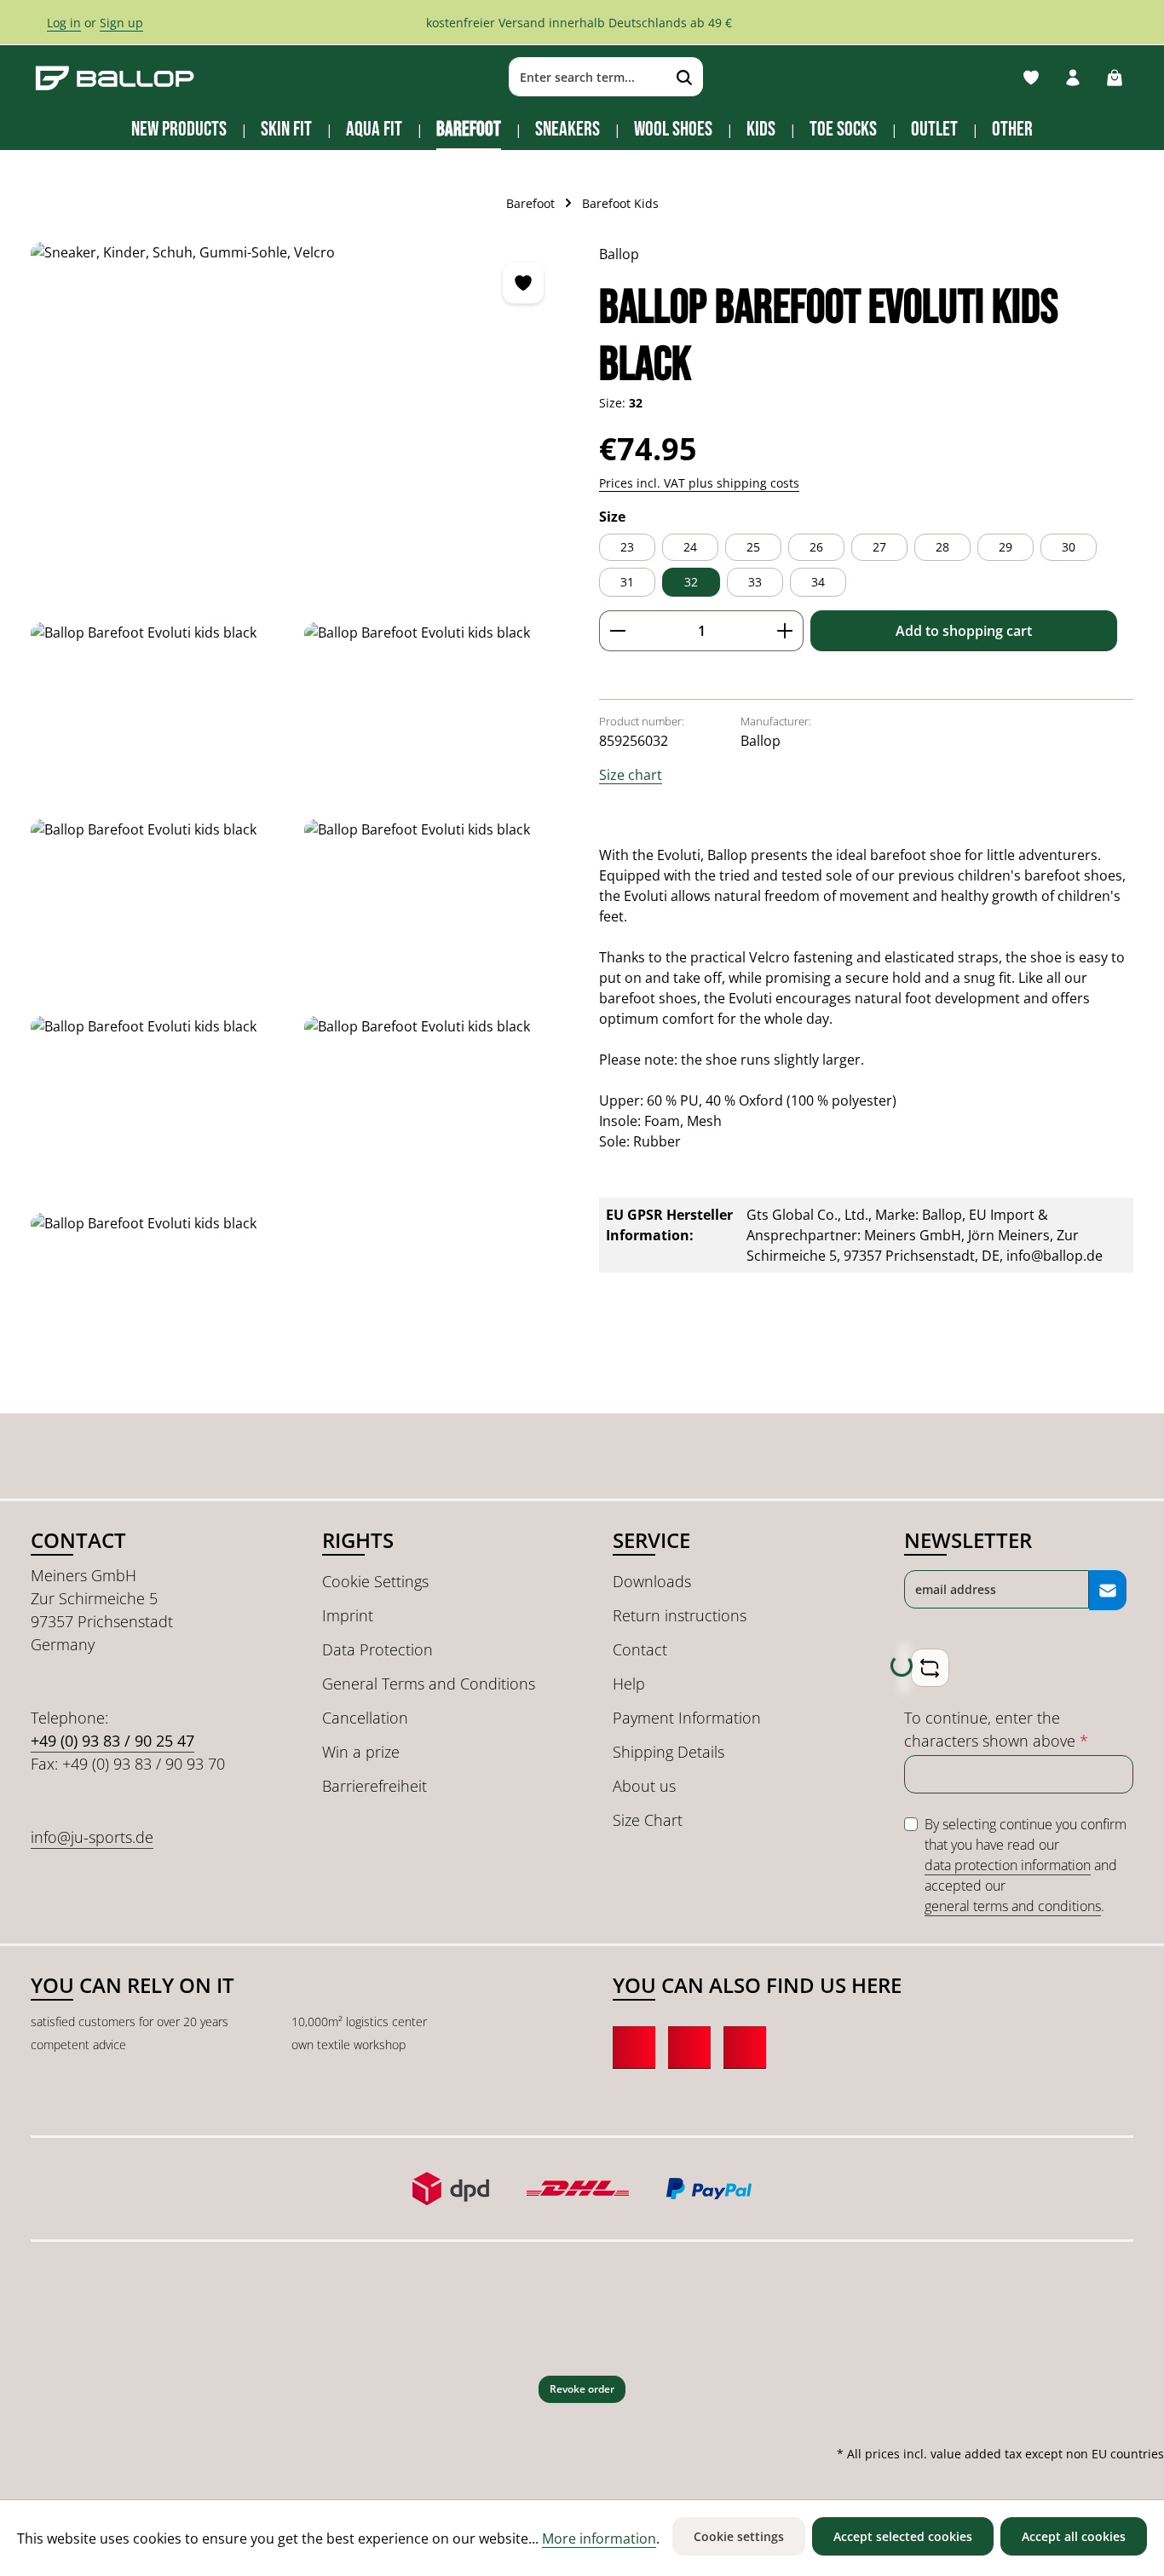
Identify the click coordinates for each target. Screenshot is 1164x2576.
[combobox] (588, 78)
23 (627, 547)
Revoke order (582, 2389)
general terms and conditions (1013, 1906)
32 (691, 582)
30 (1069, 547)
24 (690, 547)
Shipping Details (668, 1752)
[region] (298, 819)
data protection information (1008, 1865)
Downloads (652, 1581)
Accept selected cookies (903, 2536)
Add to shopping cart (964, 631)
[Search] (685, 78)
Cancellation (365, 1718)
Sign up (121, 23)
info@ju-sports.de (92, 1837)
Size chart (631, 775)
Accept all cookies (1074, 2536)
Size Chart (648, 1820)
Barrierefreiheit (375, 1786)
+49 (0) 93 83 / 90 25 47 (112, 1741)
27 (879, 547)
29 (1006, 547)
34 (818, 582)
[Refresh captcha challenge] (930, 1668)
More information (599, 2538)
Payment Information (687, 1718)
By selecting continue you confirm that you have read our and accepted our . (1026, 1865)
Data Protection (377, 1649)
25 (753, 547)
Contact (640, 1649)
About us (644, 1786)
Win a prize (361, 1752)
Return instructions (680, 1615)
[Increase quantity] (785, 631)
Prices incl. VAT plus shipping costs (699, 483)
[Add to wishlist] (523, 283)
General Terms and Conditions (429, 1684)
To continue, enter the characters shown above (996, 1729)
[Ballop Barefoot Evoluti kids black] (297, 425)
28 (942, 547)
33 (755, 582)
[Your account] (1072, 77)
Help (629, 1684)
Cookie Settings (375, 1581)
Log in (64, 23)
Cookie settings (739, 2536)
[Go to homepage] (115, 77)
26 (816, 547)
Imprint (348, 1615)
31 (627, 582)
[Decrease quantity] (617, 631)
